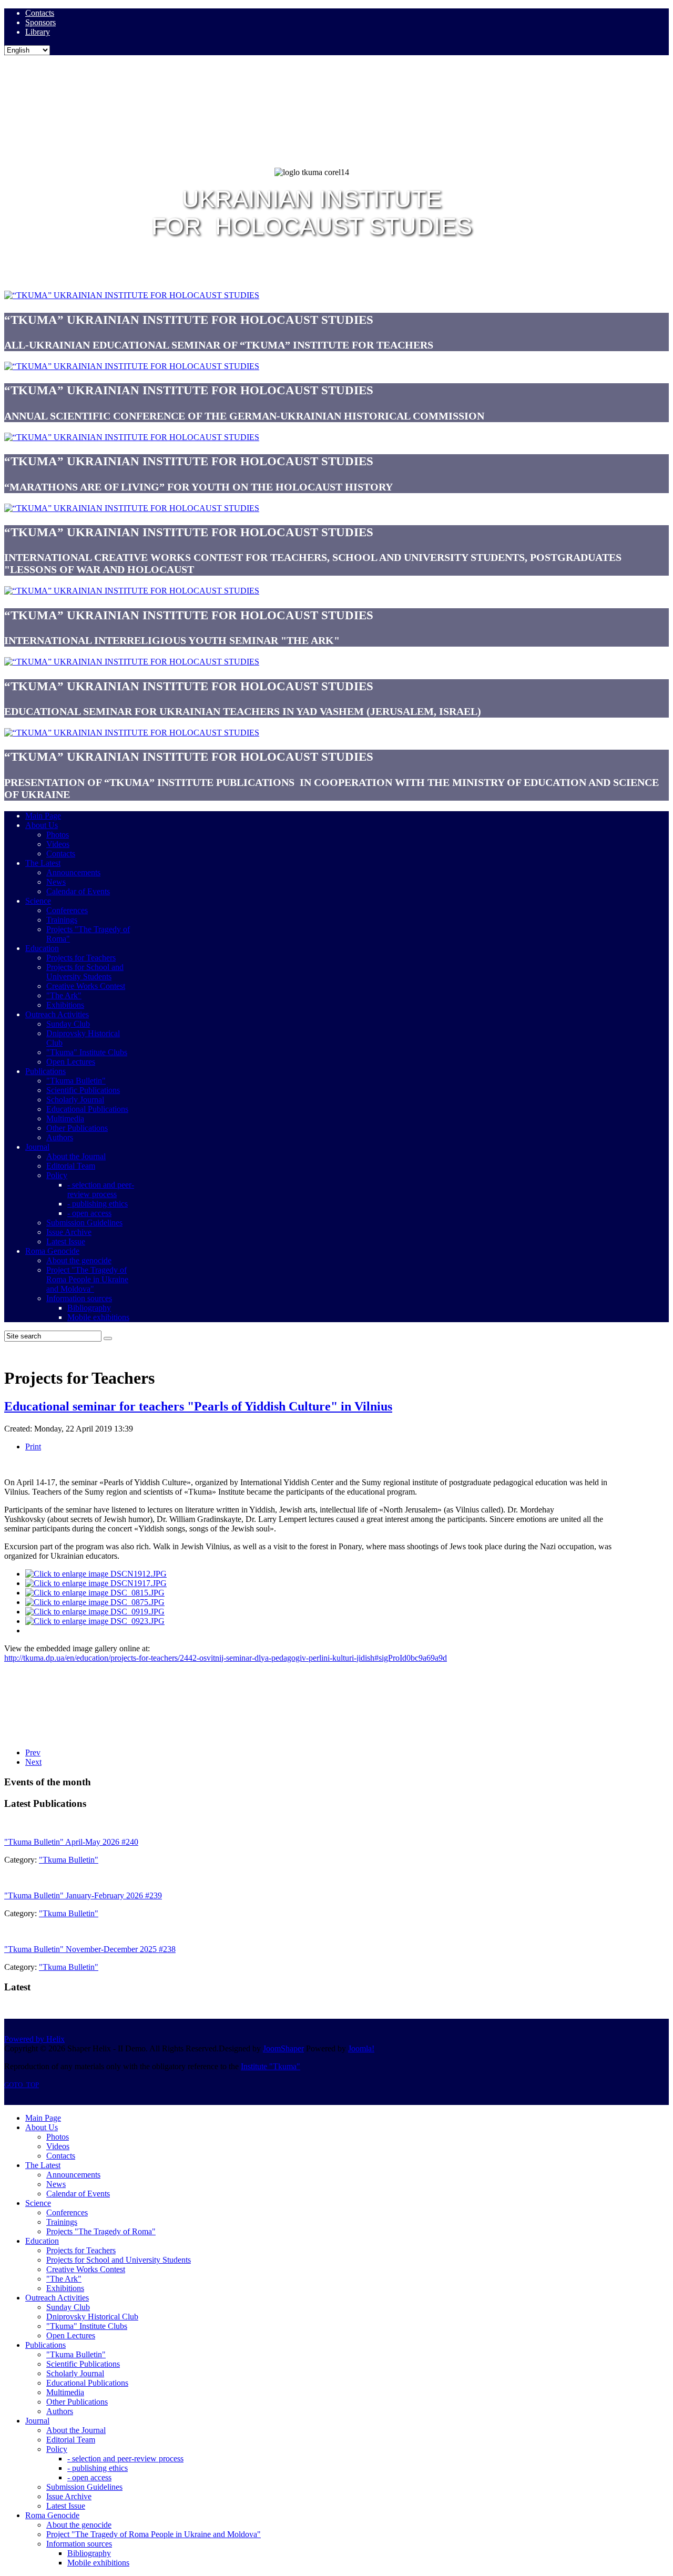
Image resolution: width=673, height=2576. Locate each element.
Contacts (40, 13)
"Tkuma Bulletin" (69, 1860)
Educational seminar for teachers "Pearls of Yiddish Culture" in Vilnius (198, 1406)
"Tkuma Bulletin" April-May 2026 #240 (71, 1842)
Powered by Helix (34, 2039)
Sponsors (40, 22)
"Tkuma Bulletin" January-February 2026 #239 (83, 1895)
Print (33, 1447)
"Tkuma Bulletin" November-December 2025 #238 (90, 1949)
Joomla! (361, 2048)
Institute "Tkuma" (271, 2066)
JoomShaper (283, 2048)
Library (38, 32)
